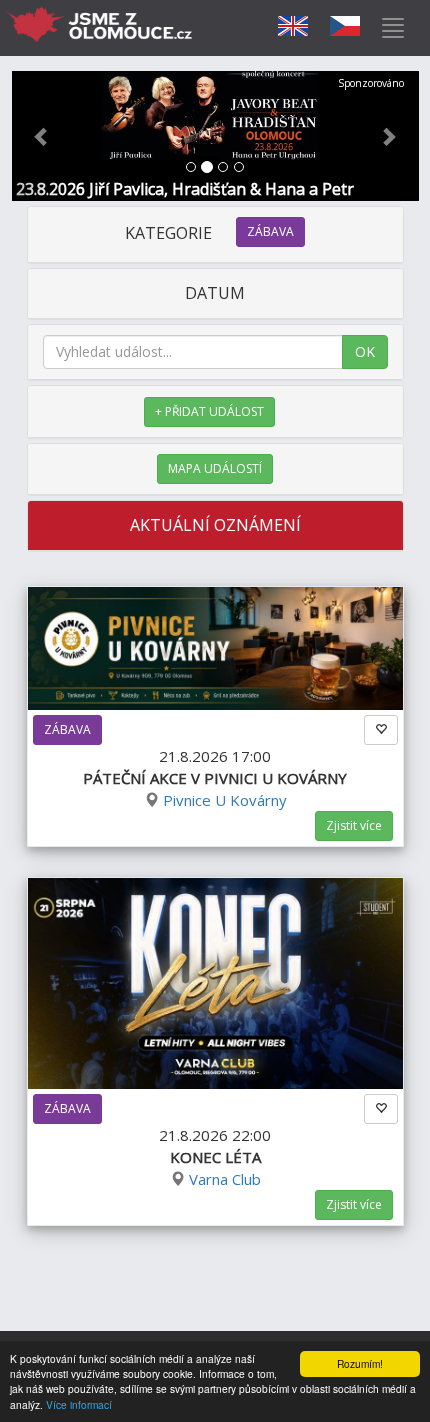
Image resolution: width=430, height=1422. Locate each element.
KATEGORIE (209, 233)
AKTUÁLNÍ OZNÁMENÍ (215, 525)
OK (365, 351)
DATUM (215, 293)
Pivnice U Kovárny (225, 800)
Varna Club (225, 1179)
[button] (42, 136)
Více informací (79, 1404)
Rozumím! (360, 1363)
